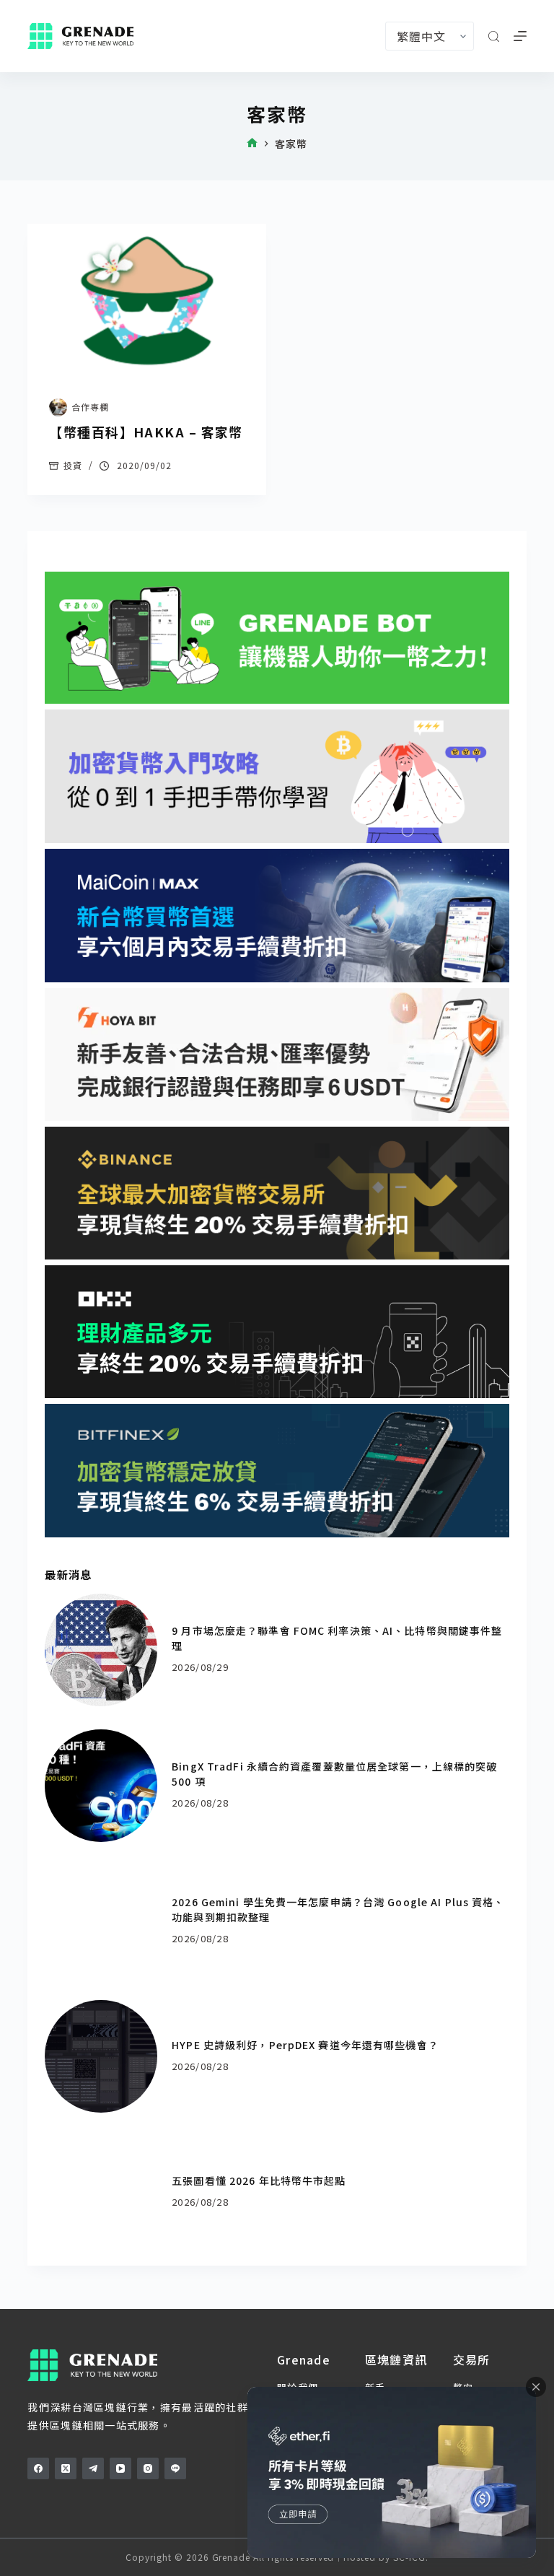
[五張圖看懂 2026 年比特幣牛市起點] (101, 2192)
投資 (73, 465)
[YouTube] (120, 2468)
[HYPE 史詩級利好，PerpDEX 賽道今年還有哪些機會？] (101, 2056)
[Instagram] (148, 2468)
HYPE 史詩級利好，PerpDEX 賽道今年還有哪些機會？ (305, 2045)
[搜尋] (494, 36)
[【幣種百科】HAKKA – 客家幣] (147, 301)
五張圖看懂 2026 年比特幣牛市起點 (259, 2180)
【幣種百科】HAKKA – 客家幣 (146, 432)
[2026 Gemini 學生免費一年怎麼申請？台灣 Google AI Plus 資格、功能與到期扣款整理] (101, 1921)
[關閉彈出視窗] (536, 2387)
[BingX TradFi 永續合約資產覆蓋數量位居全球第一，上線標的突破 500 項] (101, 1786)
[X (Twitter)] (66, 2468)
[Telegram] (93, 2468)
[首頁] (252, 144)
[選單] (520, 36)
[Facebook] (38, 2468)
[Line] (175, 2468)
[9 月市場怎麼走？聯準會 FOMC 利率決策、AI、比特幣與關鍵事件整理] (101, 1650)
